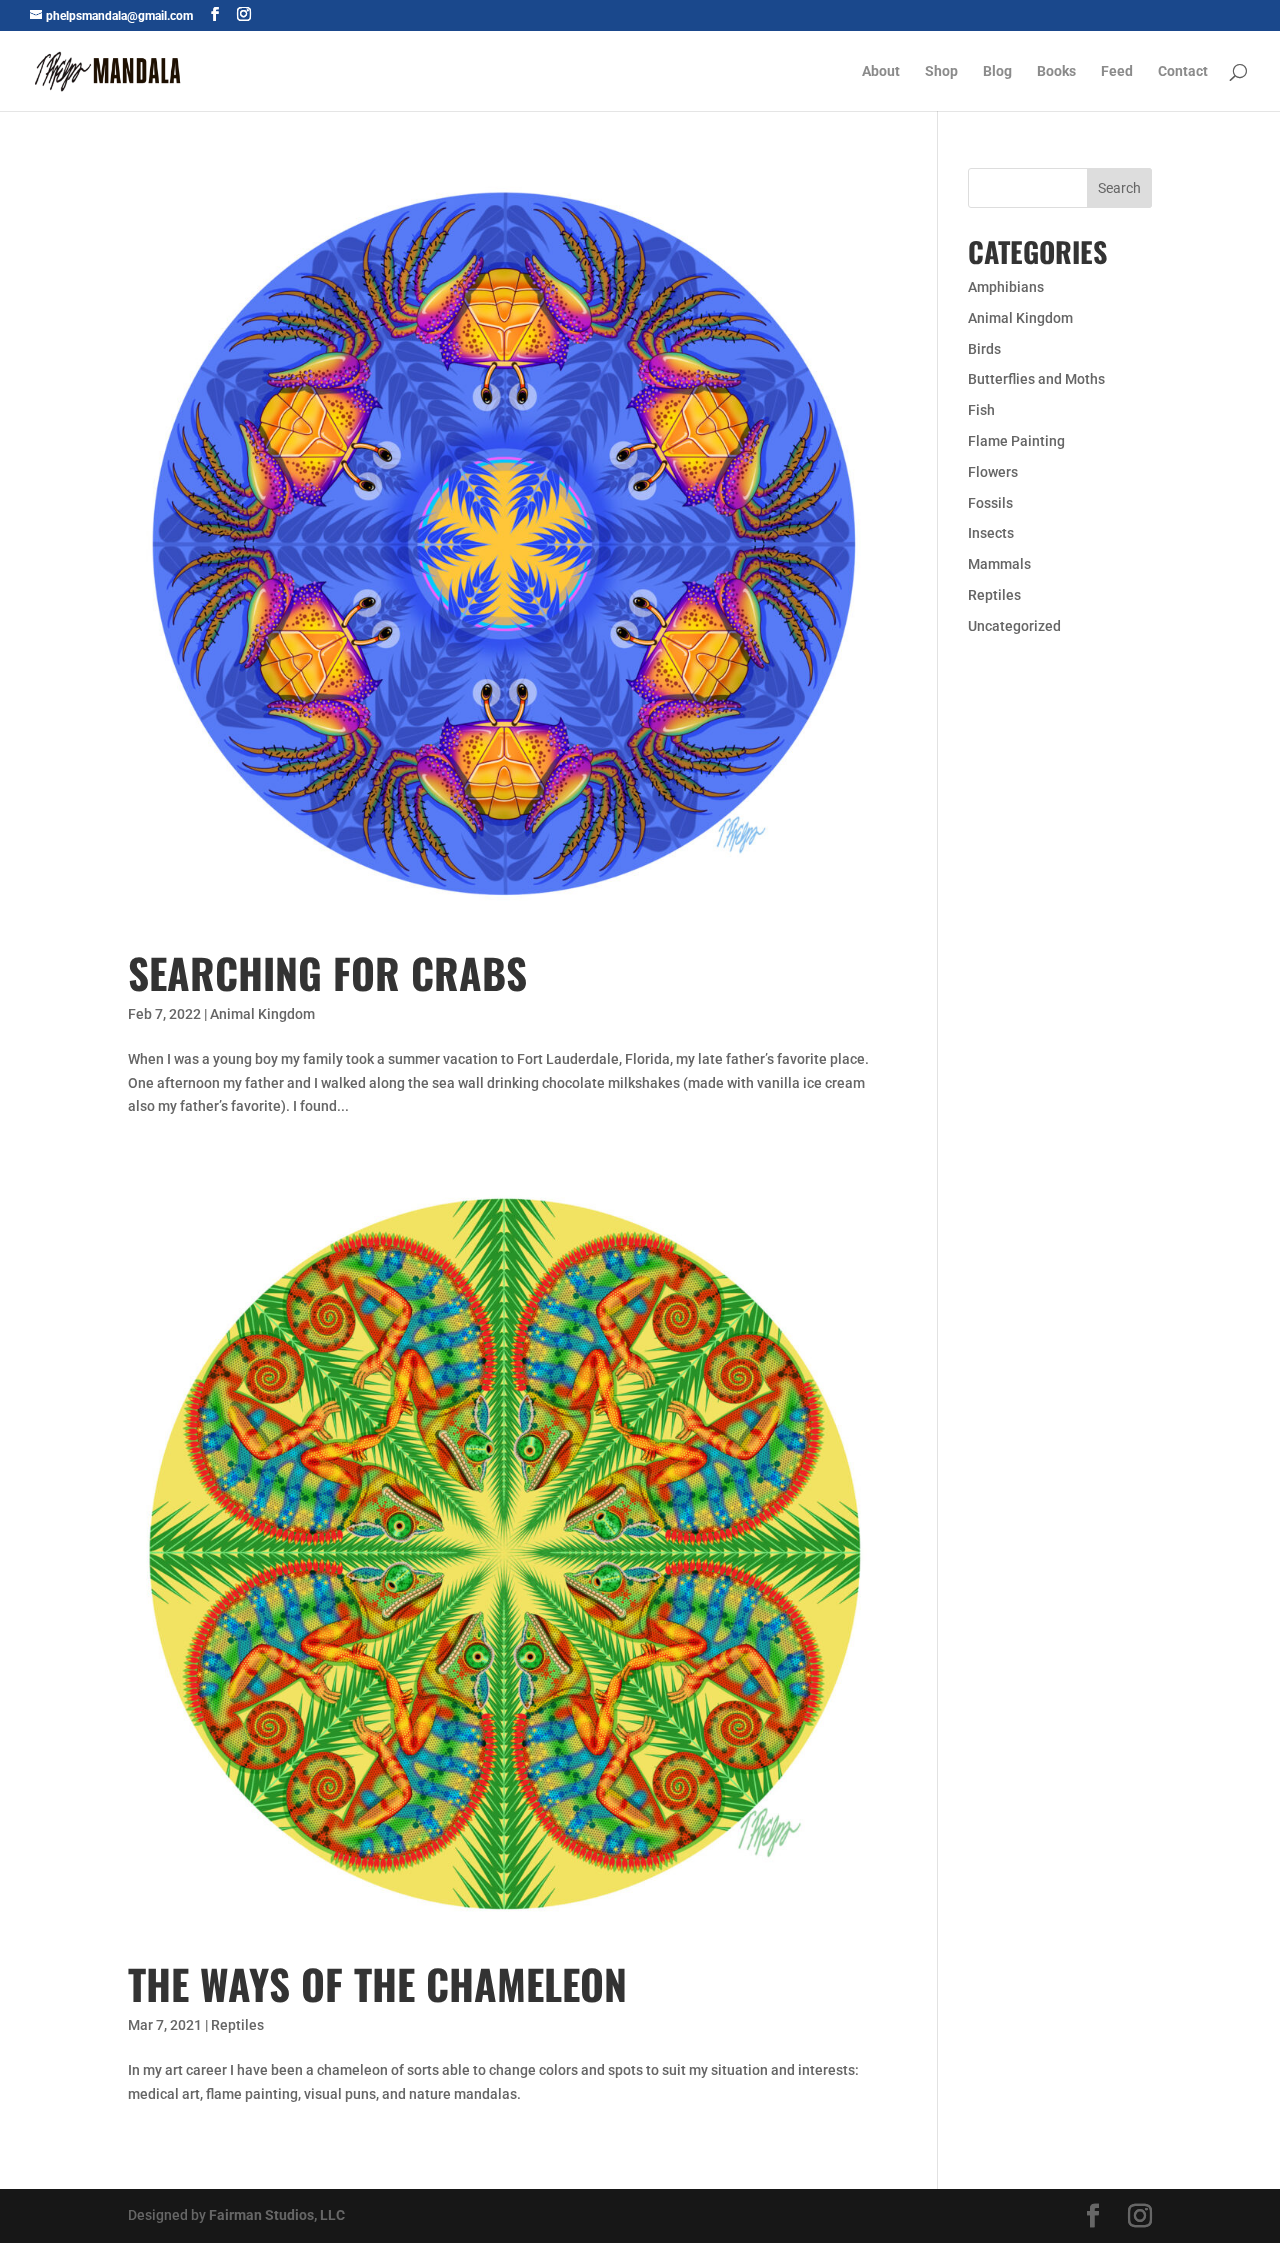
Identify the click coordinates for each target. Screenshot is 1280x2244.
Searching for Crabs (327, 972)
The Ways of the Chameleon (377, 1983)
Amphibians (1006, 287)
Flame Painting (1016, 441)
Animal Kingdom (262, 1014)
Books (1056, 71)
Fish (981, 410)
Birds (984, 349)
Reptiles (237, 2025)
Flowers (993, 472)
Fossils (990, 503)
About (881, 71)
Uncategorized (1014, 626)
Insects (991, 533)
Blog (997, 71)
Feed (1117, 71)
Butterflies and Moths (1036, 379)
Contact (1183, 71)
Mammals (999, 564)
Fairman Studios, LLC (277, 2215)
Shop (941, 71)
